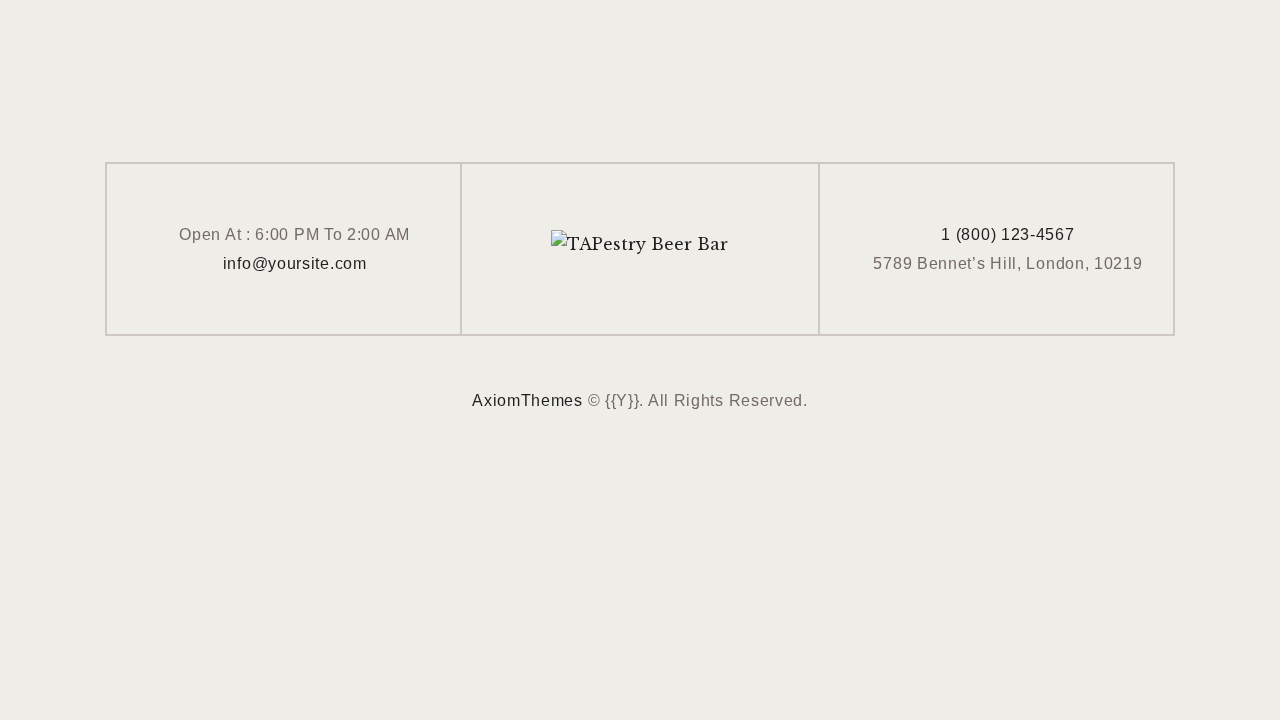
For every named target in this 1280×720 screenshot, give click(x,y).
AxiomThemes (527, 400)
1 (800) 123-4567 (1007, 234)
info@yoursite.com (295, 263)
